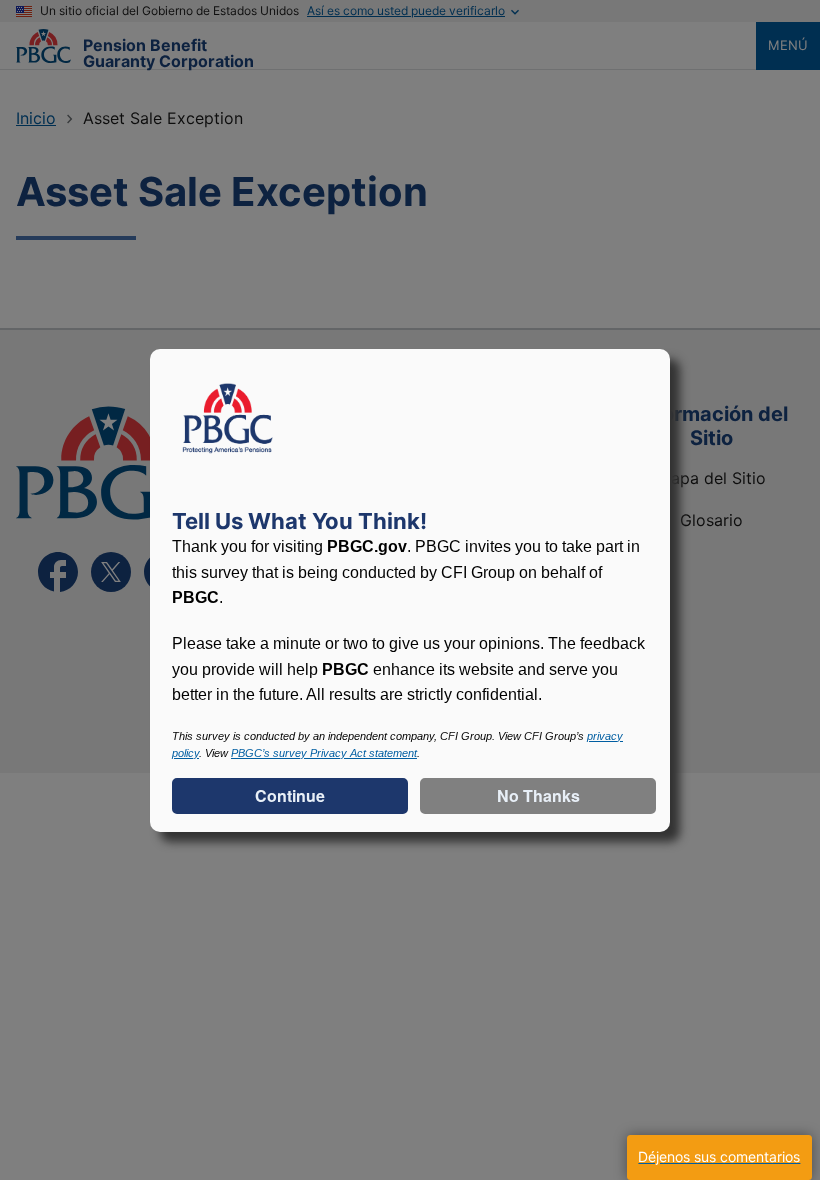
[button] (719, 1157)
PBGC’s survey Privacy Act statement (324, 753)
